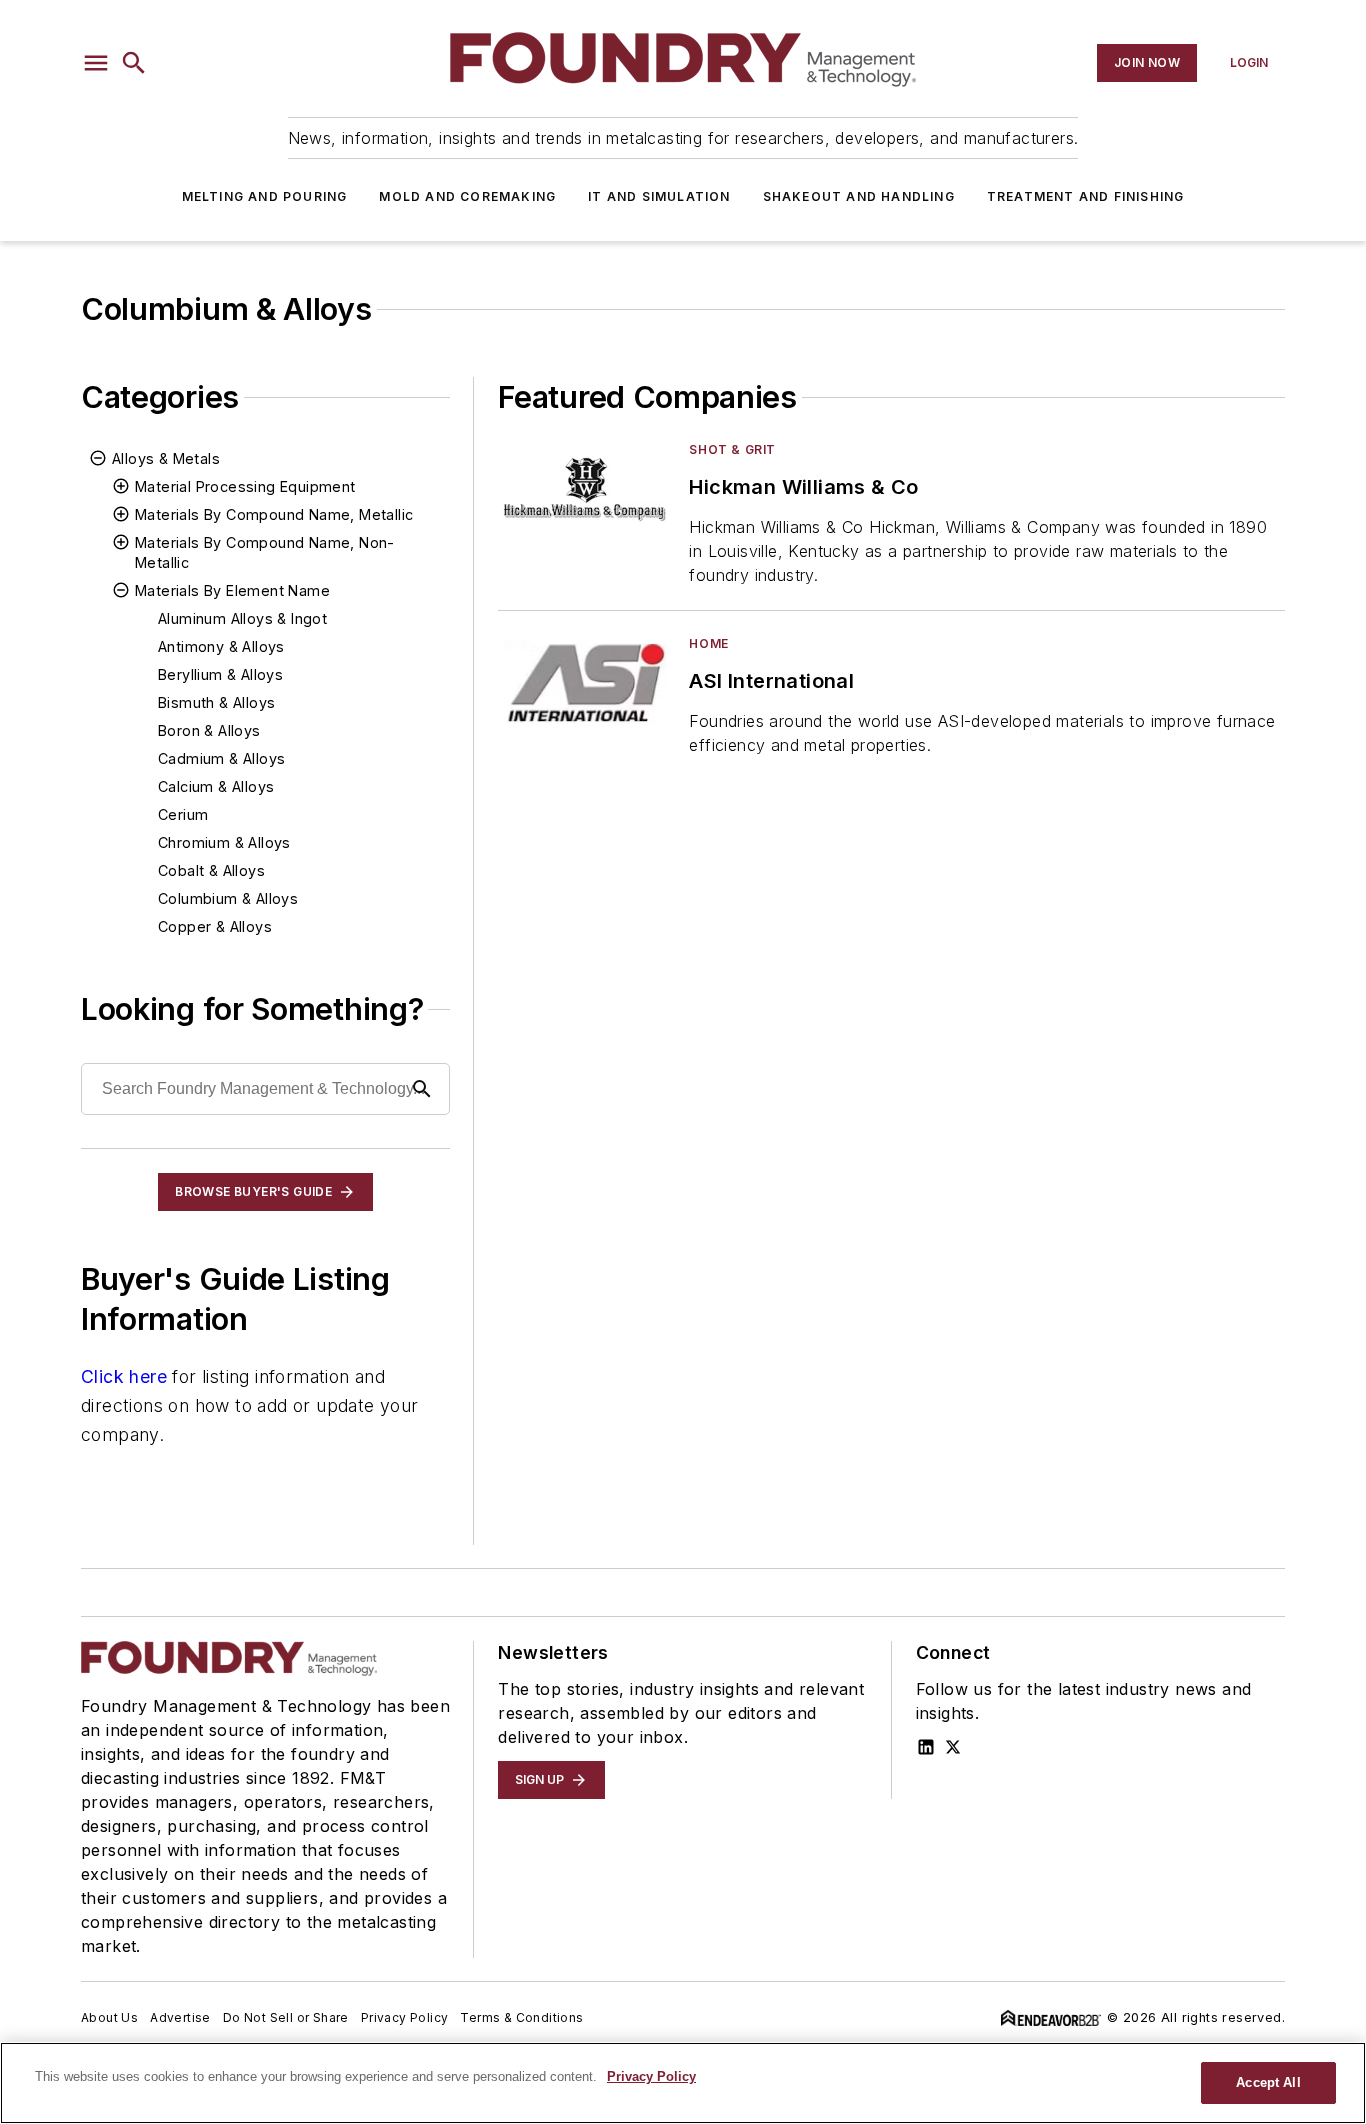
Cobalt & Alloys (211, 870)
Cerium (183, 814)
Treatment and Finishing (1086, 196)
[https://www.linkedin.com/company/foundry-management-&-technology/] (926, 1747)
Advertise (180, 2017)
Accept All (1268, 2082)
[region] (683, 2083)
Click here (124, 1376)
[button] (96, 63)
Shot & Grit (732, 449)
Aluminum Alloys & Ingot (242, 618)
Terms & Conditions (521, 2017)
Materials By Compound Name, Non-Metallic (265, 552)
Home (708, 643)
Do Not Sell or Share (286, 2017)
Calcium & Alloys (216, 786)
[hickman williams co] (585, 489)
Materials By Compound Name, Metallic (274, 514)
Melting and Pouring (265, 196)
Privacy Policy (405, 2017)
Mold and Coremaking (467, 196)
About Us (109, 2017)
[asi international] (585, 683)
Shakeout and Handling (859, 196)
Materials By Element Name (232, 590)
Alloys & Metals (166, 458)
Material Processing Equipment (245, 486)
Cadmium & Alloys (221, 758)
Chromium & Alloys (224, 842)
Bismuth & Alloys (216, 702)
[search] (134, 63)
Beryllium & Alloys (220, 674)
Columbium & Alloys (228, 898)
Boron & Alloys (209, 730)
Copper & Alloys (215, 926)
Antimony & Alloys (221, 646)
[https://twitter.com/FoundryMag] (953, 1747)
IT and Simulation (659, 196)
